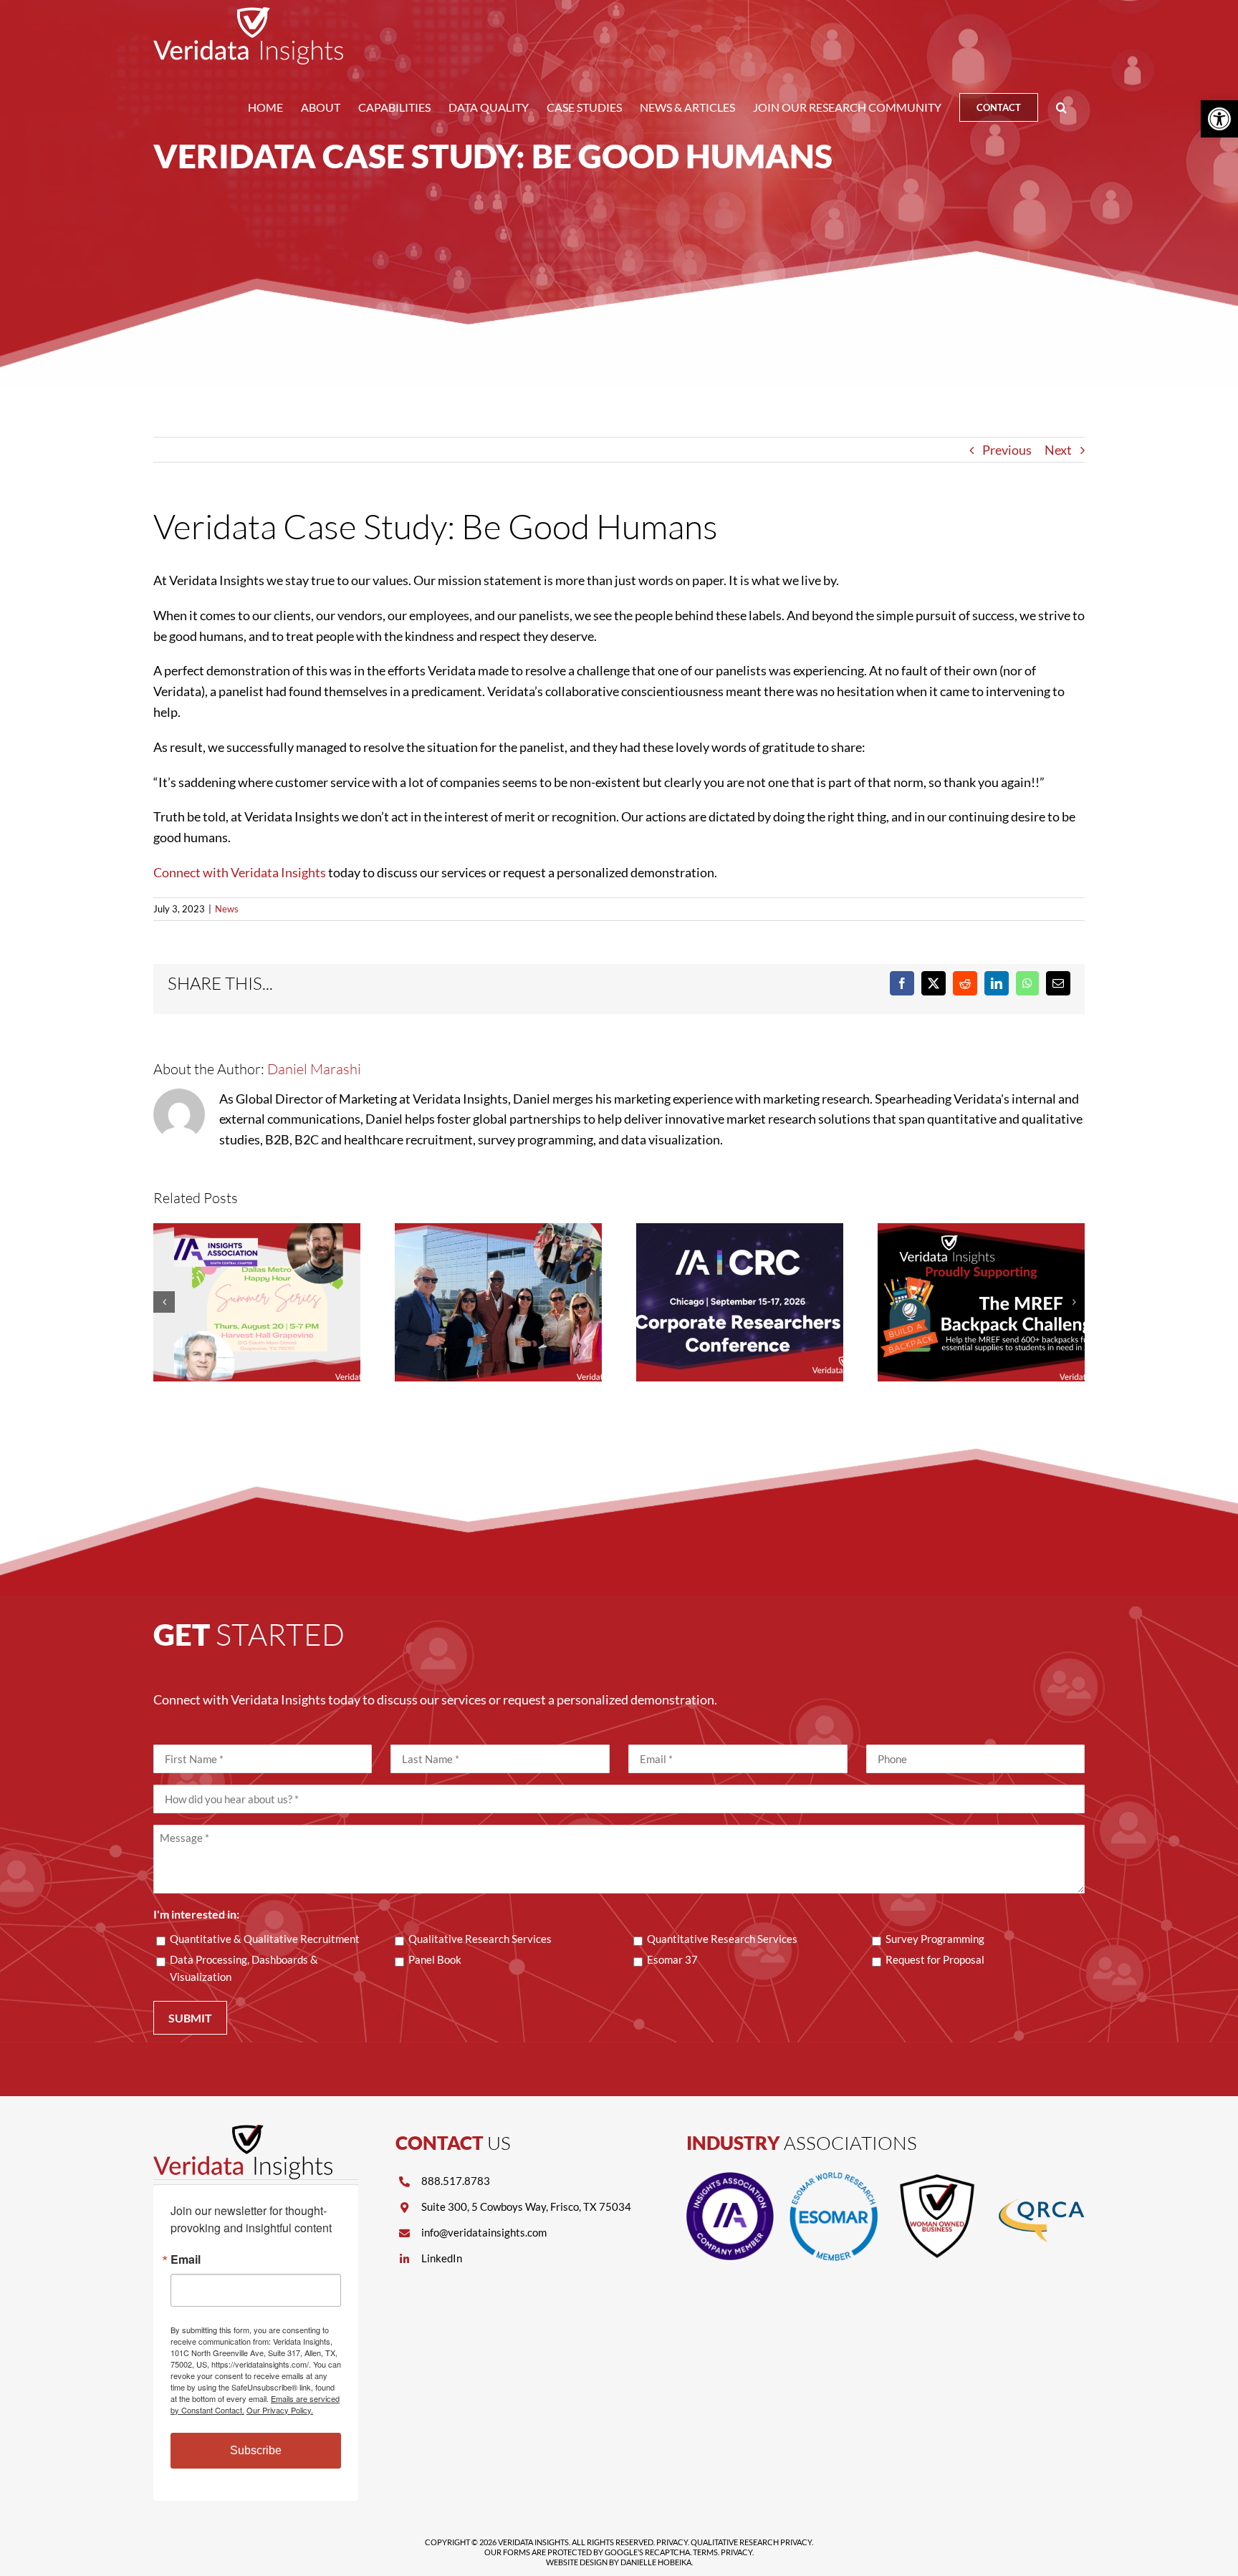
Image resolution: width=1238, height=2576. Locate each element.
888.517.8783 (456, 2181)
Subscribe (256, 2450)
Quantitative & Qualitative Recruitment (265, 1939)
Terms (705, 2552)
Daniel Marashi (314, 1069)
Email (186, 2259)
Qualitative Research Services (480, 1939)
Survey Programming (935, 1939)
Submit (190, 2018)
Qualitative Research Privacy (751, 2542)
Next (1058, 450)
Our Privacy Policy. (280, 2410)
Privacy (672, 2542)
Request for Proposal (935, 1959)
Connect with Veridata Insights (240, 872)
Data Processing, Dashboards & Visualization (244, 1968)
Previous (1007, 450)
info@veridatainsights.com (484, 2232)
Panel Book (435, 1959)
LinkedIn (442, 2258)
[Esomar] (833, 2179)
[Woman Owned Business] (937, 2179)
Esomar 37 (672, 1959)
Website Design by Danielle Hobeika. (619, 2562)
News (227, 909)
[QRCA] (1041, 2179)
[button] (1061, 107)
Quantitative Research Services (722, 1939)
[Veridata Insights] (243, 2131)
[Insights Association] (730, 2179)
